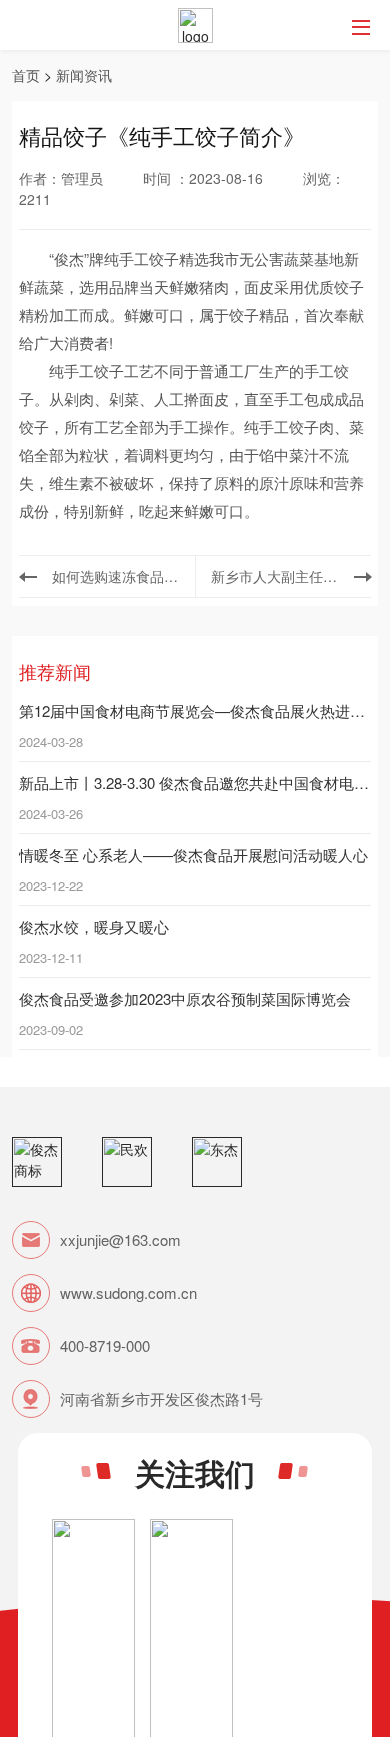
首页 (26, 75)
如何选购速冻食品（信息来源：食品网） (116, 576)
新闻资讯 (84, 75)
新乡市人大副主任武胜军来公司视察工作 (275, 576)
